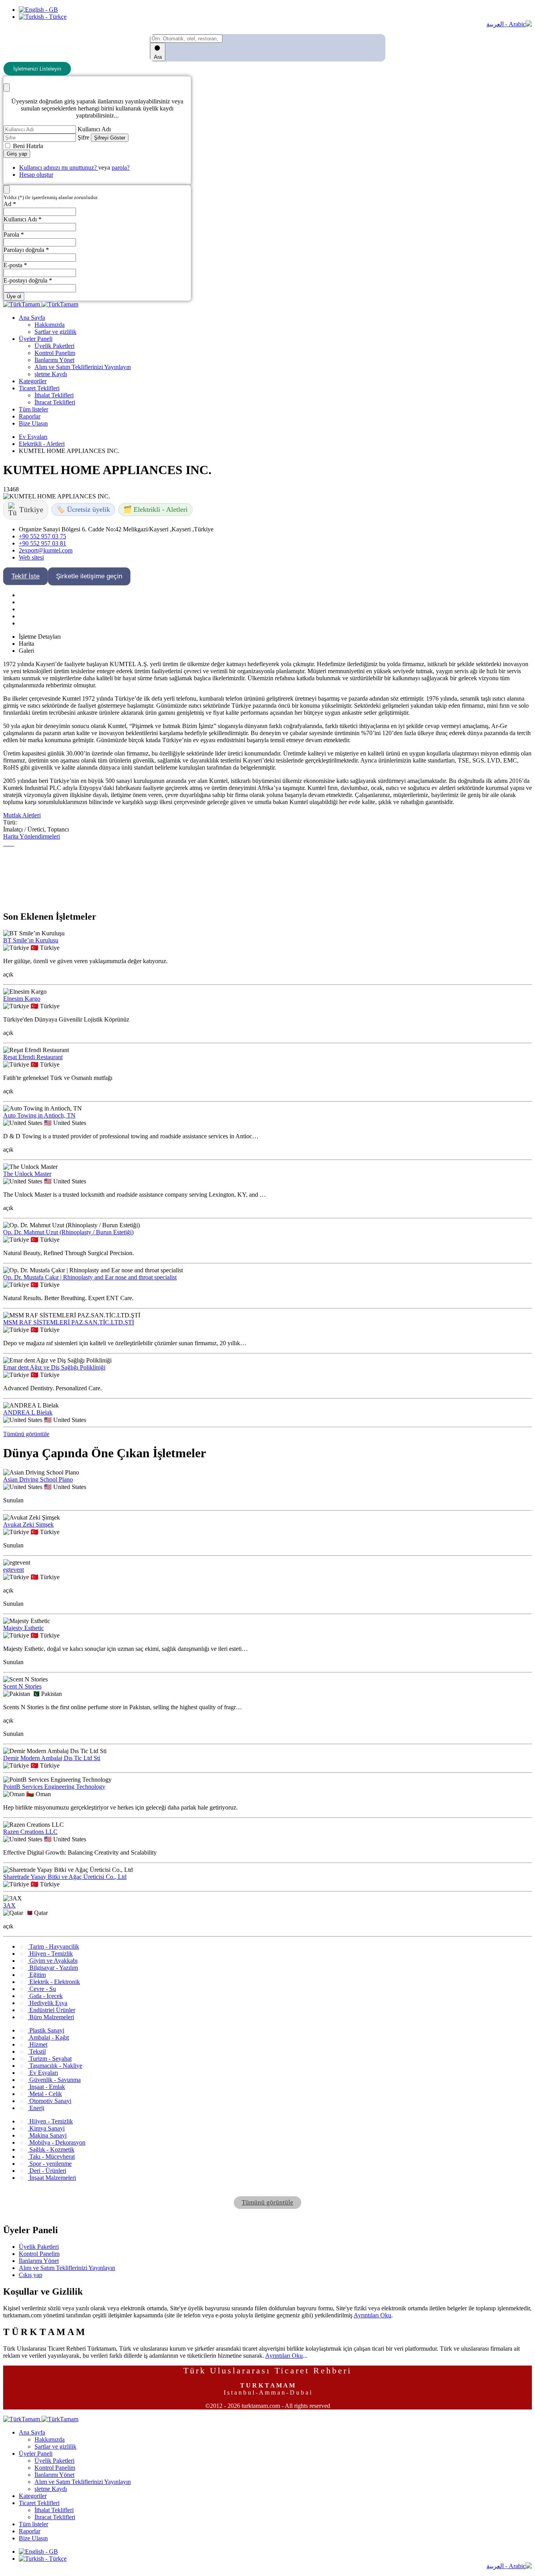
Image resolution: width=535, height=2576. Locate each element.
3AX (9, 1905)
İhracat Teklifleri (55, 402)
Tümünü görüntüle (26, 1434)
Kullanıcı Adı (94, 129)
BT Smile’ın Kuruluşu (31, 940)
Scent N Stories (22, 1686)
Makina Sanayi (47, 2135)
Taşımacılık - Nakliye (55, 2066)
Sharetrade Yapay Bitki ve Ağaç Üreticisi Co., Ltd (65, 1877)
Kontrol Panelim (55, 353)
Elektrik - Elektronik (54, 1982)
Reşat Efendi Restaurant (33, 1057)
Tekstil (37, 2052)
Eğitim (37, 1975)
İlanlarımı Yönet (54, 360)
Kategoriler (33, 381)
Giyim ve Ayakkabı (53, 1961)
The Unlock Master (27, 1174)
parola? (121, 168)
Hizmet (38, 2044)
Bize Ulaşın (33, 423)
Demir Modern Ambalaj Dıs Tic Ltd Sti (52, 1758)
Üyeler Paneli (36, 339)
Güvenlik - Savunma (54, 2080)
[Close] (7, 88)
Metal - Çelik (45, 2094)
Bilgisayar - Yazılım (53, 1968)
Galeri (26, 651)
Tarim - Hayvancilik (53, 1946)
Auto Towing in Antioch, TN (39, 1115)
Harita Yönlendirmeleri (32, 836)
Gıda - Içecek (45, 1996)
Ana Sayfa (32, 318)
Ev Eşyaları (33, 437)
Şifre (83, 137)
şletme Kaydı (51, 374)
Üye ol (14, 296)
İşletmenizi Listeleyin (37, 69)
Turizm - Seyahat (50, 2059)
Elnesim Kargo (22, 999)
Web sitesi (31, 557)
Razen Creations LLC (30, 1832)
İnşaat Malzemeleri (52, 2178)
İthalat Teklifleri (54, 395)
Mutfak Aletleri (22, 815)
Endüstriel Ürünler (52, 2010)
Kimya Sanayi (46, 2128)
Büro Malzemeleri (51, 2017)
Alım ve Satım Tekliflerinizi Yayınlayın (83, 367)
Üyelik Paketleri (54, 346)
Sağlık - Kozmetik (51, 2149)
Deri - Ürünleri (47, 2171)
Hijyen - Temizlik (50, 1954)
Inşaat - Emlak (46, 2087)
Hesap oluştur (36, 175)
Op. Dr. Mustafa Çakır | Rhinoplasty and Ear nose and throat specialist (90, 1277)
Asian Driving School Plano (38, 1479)
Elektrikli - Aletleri (42, 444)
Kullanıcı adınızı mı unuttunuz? (59, 168)
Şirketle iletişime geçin (89, 576)
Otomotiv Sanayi (50, 2101)
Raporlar (30, 416)
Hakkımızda (50, 325)
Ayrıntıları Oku (372, 2315)
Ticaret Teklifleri (39, 388)
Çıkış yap (31, 2275)
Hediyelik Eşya (48, 2003)
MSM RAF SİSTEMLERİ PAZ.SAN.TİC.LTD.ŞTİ (69, 1322)
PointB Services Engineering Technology (54, 1787)
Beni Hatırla (27, 146)
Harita (26, 644)
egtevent (14, 1570)
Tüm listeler (33, 409)
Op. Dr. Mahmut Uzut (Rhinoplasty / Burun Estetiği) (68, 1232)
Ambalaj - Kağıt (48, 2037)
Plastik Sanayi (46, 2030)
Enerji (36, 2108)
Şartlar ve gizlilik (55, 332)
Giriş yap (17, 154)
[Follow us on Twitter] (19, 602)
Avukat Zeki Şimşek (28, 1524)
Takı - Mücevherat (51, 2157)
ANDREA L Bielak (28, 1412)
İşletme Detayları (40, 637)
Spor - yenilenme (50, 2164)
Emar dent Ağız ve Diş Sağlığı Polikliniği (54, 1367)
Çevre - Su (42, 1989)
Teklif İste (25, 576)
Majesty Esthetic (23, 1628)
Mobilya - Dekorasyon (57, 2142)
